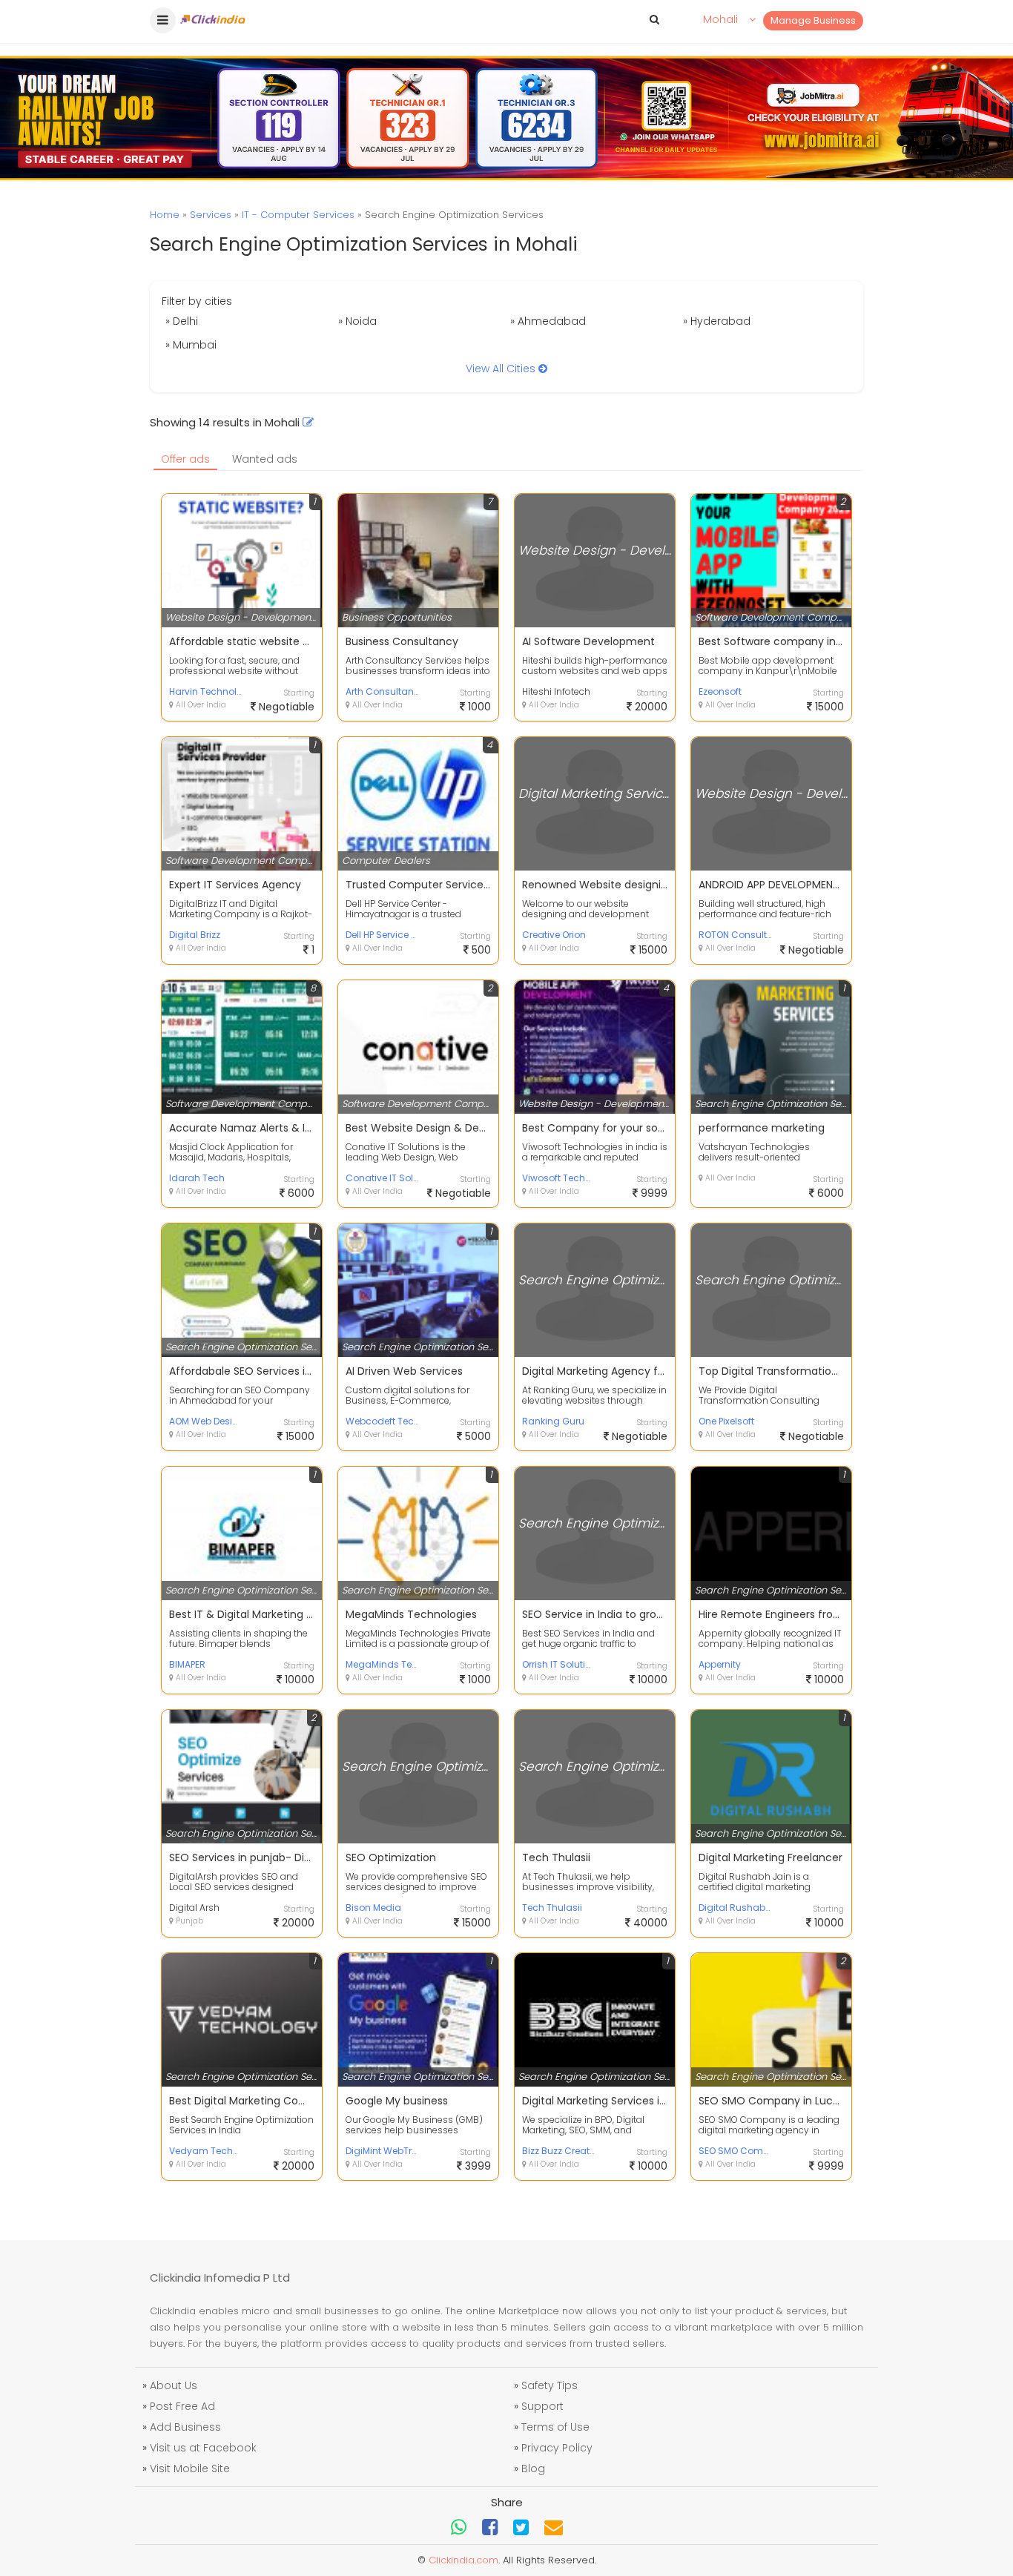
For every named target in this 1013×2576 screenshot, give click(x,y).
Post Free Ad (182, 2406)
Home (165, 215)
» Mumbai (191, 345)
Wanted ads (265, 459)
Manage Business (813, 20)
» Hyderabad (717, 321)
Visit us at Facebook (203, 2448)
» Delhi (182, 321)
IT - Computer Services (298, 215)
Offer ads (185, 459)
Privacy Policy (557, 2448)
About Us (174, 2385)
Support (542, 2406)
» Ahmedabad (548, 321)
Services (211, 215)
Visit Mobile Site (190, 2468)
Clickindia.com (463, 2560)
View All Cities (502, 369)
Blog (533, 2468)
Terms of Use (555, 2427)
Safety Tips (550, 2385)
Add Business (185, 2427)
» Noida (357, 321)
